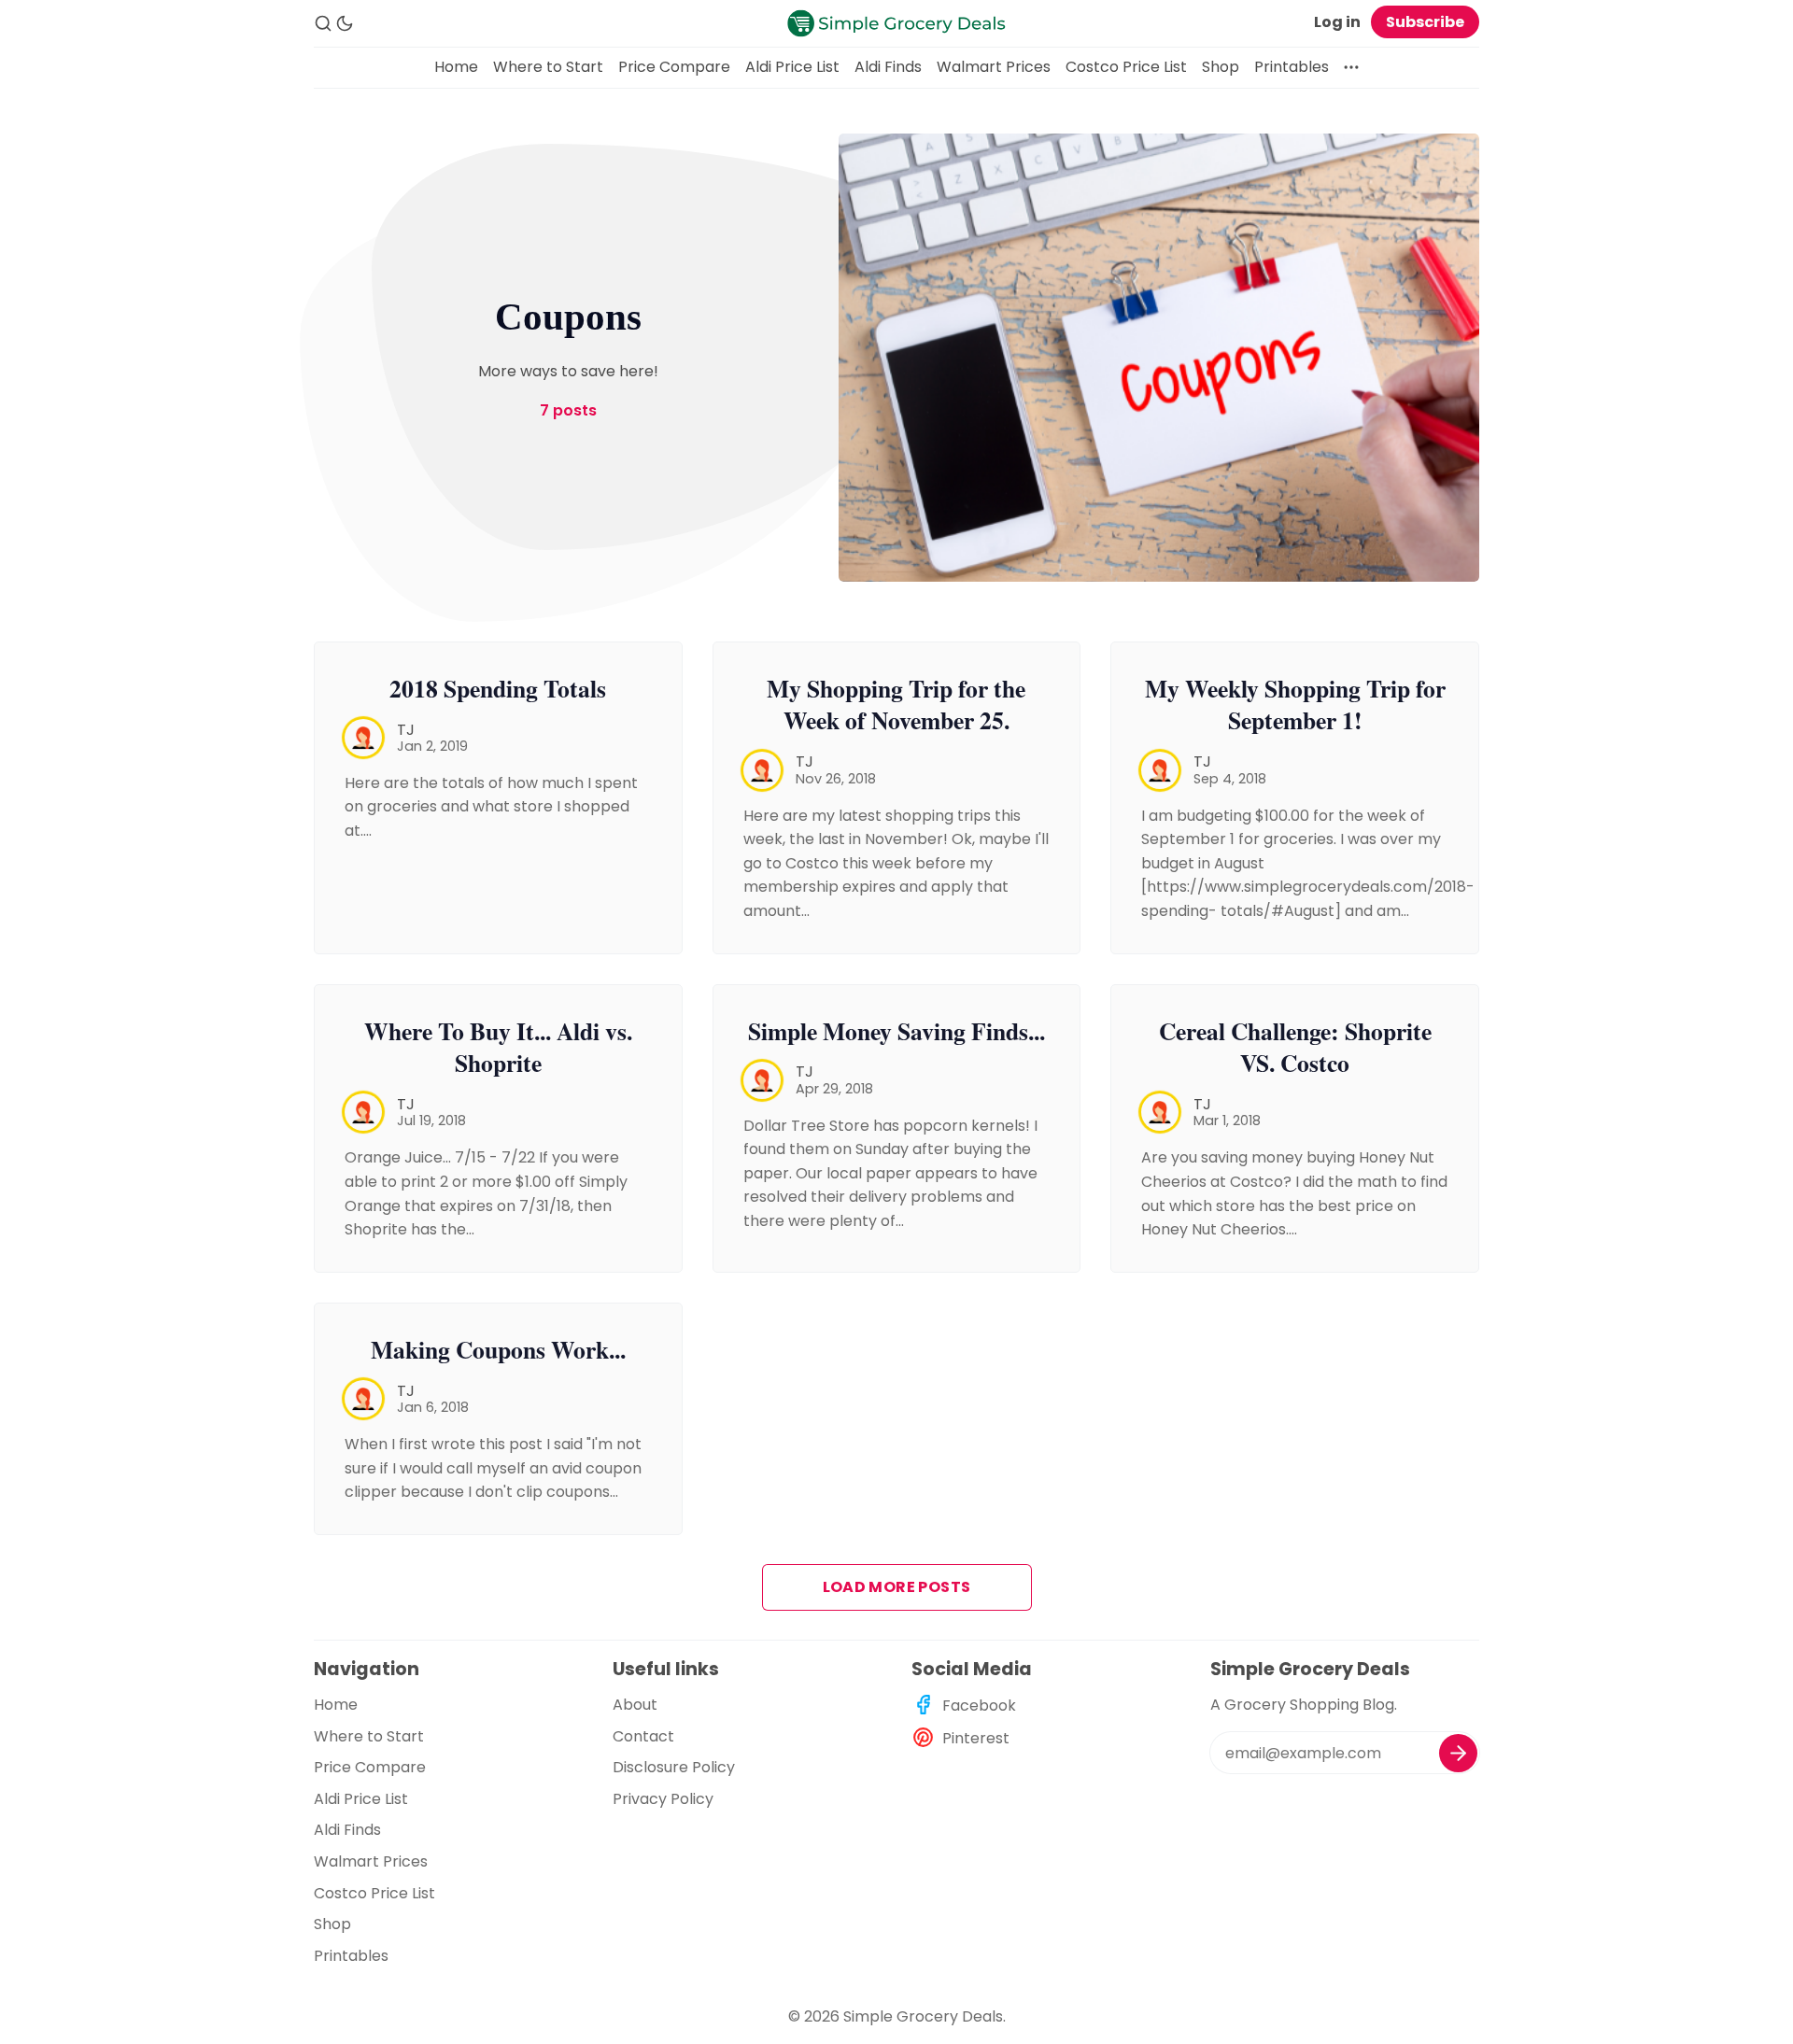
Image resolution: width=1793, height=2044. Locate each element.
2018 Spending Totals (498, 688)
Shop (1221, 67)
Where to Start (548, 67)
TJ (406, 730)
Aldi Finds (888, 67)
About (635, 1705)
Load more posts (897, 1587)
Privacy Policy (663, 1799)
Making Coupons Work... (498, 1349)
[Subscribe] (1458, 1753)
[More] (1351, 67)
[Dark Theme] (345, 23)
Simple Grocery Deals (923, 2016)
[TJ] (363, 738)
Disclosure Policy (674, 1767)
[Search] (323, 23)
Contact (643, 1736)
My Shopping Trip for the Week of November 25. (896, 705)
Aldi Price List (792, 67)
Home (456, 67)
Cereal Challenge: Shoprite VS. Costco (1295, 1047)
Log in (1337, 22)
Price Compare (674, 67)
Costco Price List (1126, 67)
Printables (1292, 67)
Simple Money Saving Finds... (896, 1031)
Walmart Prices (994, 67)
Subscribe (1425, 22)
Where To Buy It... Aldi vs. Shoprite (498, 1047)
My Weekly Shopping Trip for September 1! (1295, 705)
